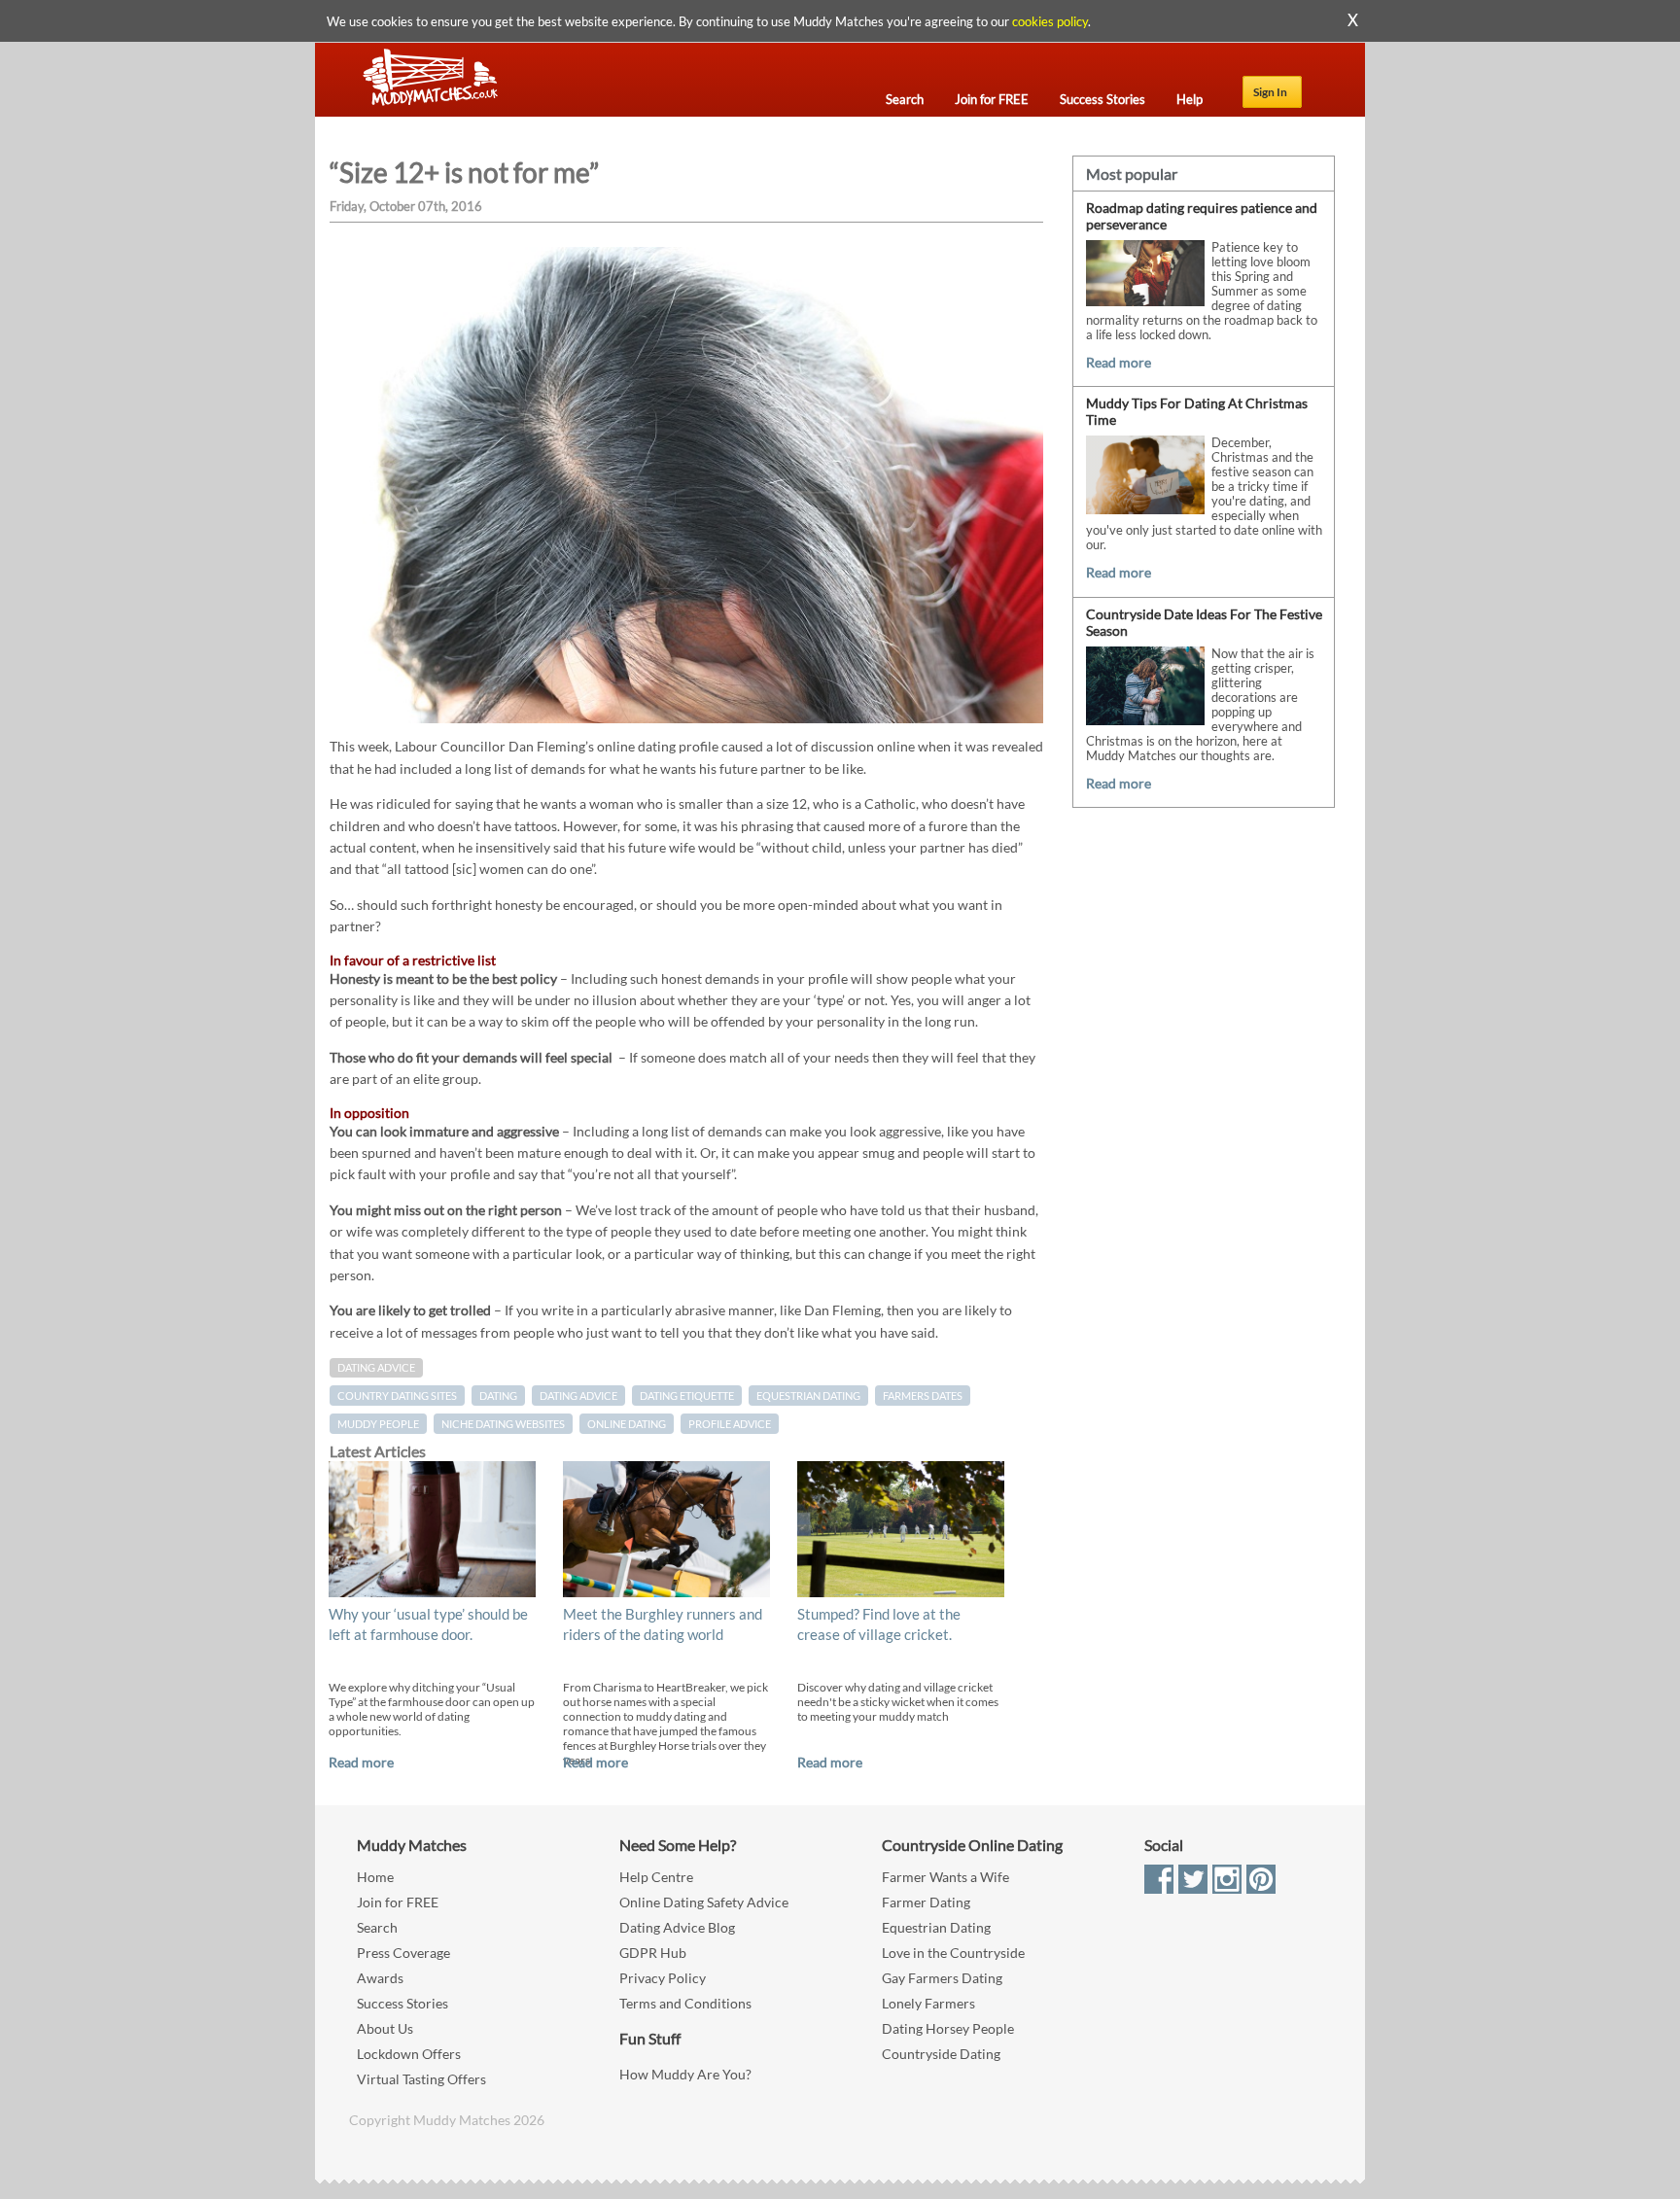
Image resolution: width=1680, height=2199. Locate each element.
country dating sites (397, 1396)
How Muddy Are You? (685, 2074)
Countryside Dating (941, 2054)
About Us (385, 2028)
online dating (627, 1424)
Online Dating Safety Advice (704, 1902)
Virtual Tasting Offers (421, 2079)
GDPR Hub (653, 1953)
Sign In (1270, 92)
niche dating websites (503, 1424)
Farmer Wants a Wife (945, 1877)
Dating (498, 1396)
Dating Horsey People (948, 2028)
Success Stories (402, 2003)
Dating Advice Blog (677, 1927)
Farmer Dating (926, 1902)
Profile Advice (730, 1424)
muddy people (378, 1424)
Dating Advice (376, 1368)
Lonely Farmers (928, 2003)
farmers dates (923, 1396)
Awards (380, 1978)
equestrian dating (808, 1396)
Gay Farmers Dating (942, 1978)
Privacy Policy (663, 1978)
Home (375, 1877)
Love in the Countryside (953, 1953)
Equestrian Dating (936, 1927)
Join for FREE (398, 1902)
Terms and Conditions (685, 2003)
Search (377, 1927)
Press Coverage (403, 1953)
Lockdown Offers (409, 2054)
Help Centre (656, 1877)
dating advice (578, 1396)
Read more (361, 1762)
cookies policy (1050, 21)
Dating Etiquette (687, 1396)
